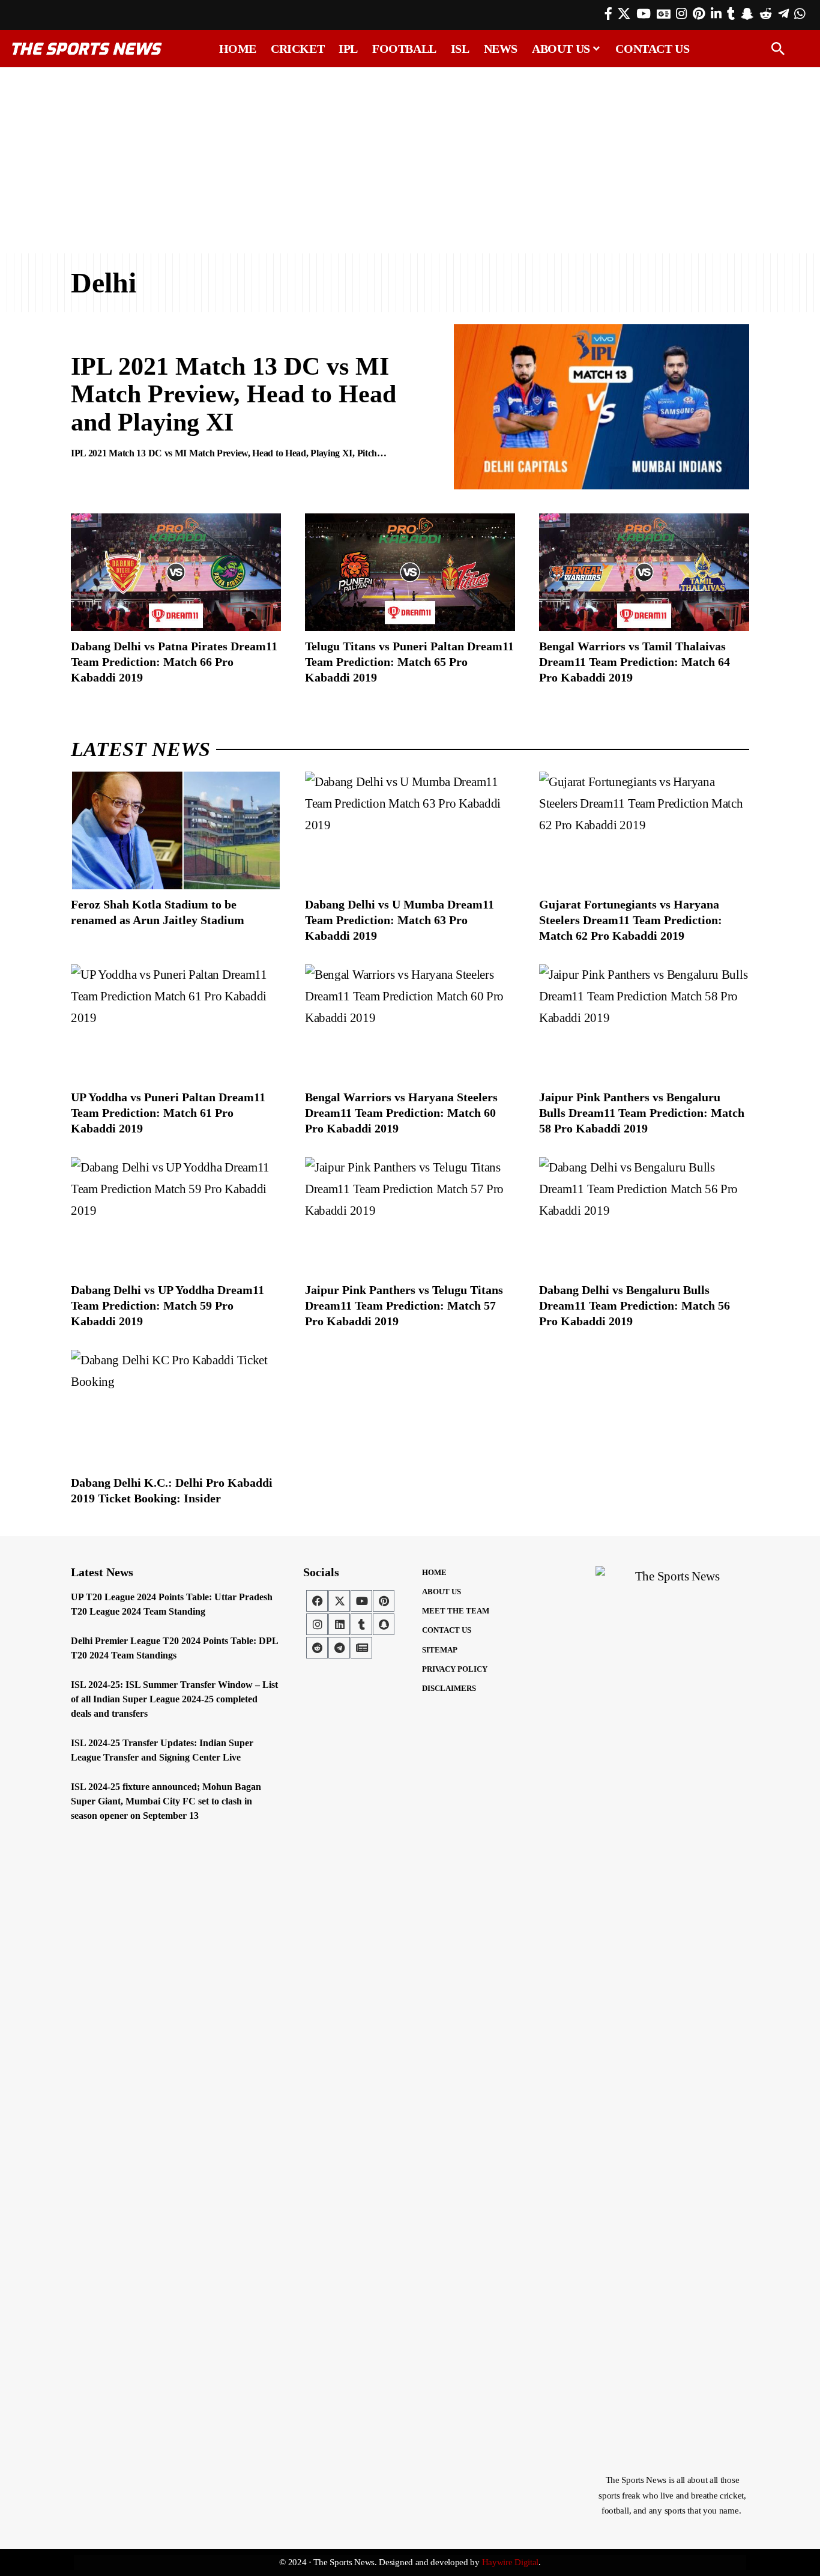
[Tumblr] (731, 14)
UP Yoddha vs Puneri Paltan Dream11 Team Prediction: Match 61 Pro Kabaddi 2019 (168, 1113)
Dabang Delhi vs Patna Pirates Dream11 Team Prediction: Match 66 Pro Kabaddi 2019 (174, 662)
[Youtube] (361, 1601)
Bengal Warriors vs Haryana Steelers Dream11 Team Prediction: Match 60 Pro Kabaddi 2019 (401, 1113)
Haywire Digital (511, 2562)
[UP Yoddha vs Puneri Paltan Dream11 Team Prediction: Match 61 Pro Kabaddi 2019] (176, 1023)
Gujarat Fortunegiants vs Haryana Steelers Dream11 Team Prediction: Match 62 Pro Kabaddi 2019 (631, 920)
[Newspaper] (361, 1648)
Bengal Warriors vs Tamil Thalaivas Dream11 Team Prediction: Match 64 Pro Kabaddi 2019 (635, 662)
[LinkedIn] (716, 14)
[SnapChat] (747, 14)
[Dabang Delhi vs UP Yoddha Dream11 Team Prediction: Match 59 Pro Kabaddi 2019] (176, 1216)
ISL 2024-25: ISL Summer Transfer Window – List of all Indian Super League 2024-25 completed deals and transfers (174, 1699)
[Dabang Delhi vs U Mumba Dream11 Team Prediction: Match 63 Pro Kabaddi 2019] (410, 830)
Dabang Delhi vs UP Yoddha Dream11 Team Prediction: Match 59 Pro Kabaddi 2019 (167, 1305)
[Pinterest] (699, 14)
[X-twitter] (339, 1601)
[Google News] (664, 14)
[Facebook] (608, 14)
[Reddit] (766, 14)
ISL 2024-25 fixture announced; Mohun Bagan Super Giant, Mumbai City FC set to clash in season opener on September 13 (166, 1801)
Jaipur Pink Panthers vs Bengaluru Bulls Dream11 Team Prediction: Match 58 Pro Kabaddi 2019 (642, 1113)
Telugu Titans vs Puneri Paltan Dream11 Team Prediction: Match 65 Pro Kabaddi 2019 (409, 662)
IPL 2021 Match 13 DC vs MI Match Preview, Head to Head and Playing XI (234, 394)
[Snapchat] (384, 1624)
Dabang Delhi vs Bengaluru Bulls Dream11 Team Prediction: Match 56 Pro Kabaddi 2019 (635, 1305)
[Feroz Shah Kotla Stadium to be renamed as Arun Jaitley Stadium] (176, 830)
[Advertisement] (410, 160)
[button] (778, 49)
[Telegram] (783, 14)
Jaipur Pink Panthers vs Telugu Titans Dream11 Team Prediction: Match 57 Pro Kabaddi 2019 (404, 1305)
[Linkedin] (339, 1624)
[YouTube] (644, 14)
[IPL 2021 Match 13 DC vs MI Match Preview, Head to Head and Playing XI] (601, 407)
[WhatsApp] (800, 14)
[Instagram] (681, 14)
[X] (624, 14)
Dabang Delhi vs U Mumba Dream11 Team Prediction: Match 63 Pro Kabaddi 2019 (399, 920)
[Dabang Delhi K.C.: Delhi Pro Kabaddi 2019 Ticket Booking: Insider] (176, 1409)
